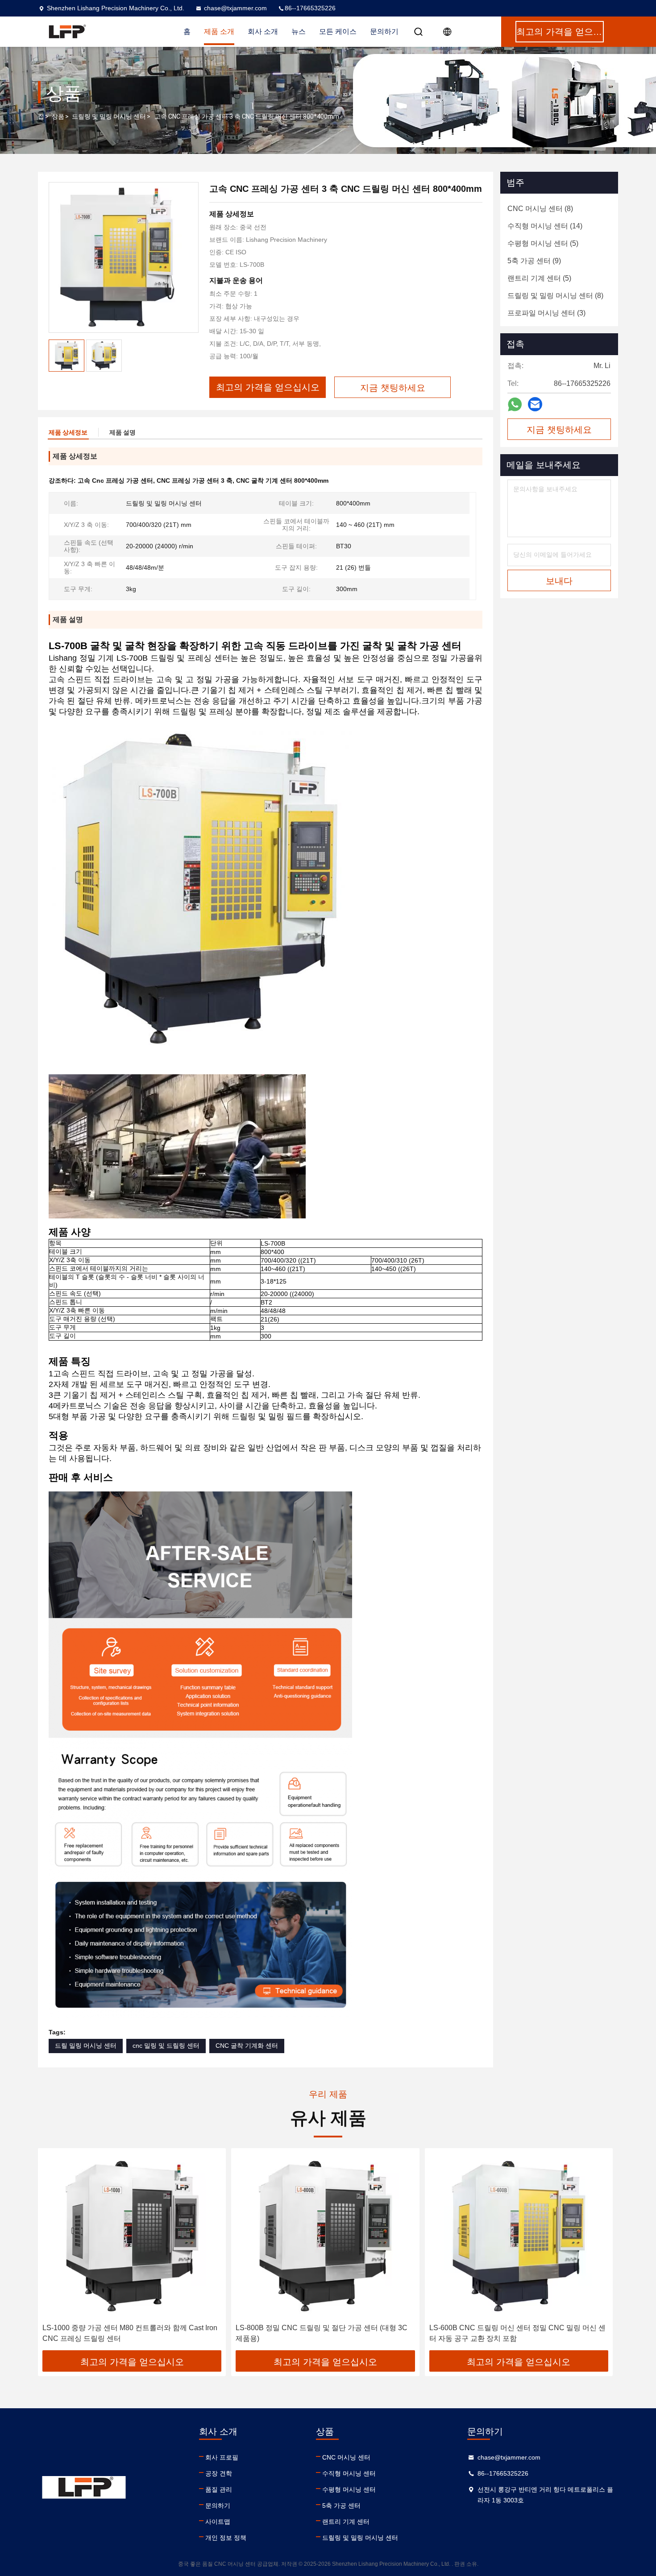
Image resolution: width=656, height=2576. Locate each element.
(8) (540, 209)
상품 (58, 116)
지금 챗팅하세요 (559, 430)
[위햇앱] (515, 404)
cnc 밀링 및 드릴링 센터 (166, 2046)
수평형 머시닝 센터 (349, 2489)
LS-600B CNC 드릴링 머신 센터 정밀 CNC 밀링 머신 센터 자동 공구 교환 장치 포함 (517, 2333)
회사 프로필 (222, 2457)
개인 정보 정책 (226, 2538)
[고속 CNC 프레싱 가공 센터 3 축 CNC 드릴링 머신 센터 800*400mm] (124, 257)
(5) (543, 243)
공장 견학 (219, 2473)
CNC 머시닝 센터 (346, 2457)
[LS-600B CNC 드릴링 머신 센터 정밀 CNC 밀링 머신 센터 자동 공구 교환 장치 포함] (519, 2236)
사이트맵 (218, 2522)
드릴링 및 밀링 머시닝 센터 (109, 116)
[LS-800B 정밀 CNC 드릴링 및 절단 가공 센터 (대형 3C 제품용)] (325, 2236)
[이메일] (535, 404)
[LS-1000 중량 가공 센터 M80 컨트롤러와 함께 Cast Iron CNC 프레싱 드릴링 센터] (132, 2236)
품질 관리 (219, 2489)
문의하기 (384, 31)
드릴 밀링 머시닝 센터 (86, 2046)
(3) (546, 313)
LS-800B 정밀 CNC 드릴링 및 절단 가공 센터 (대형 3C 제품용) (322, 2333)
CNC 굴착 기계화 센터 (247, 2046)
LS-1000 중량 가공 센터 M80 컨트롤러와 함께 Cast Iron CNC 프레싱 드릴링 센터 (130, 2333)
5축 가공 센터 (341, 2506)
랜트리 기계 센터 (346, 2522)
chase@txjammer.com (235, 8)
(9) (534, 261)
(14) (545, 226)
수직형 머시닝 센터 (349, 2473)
